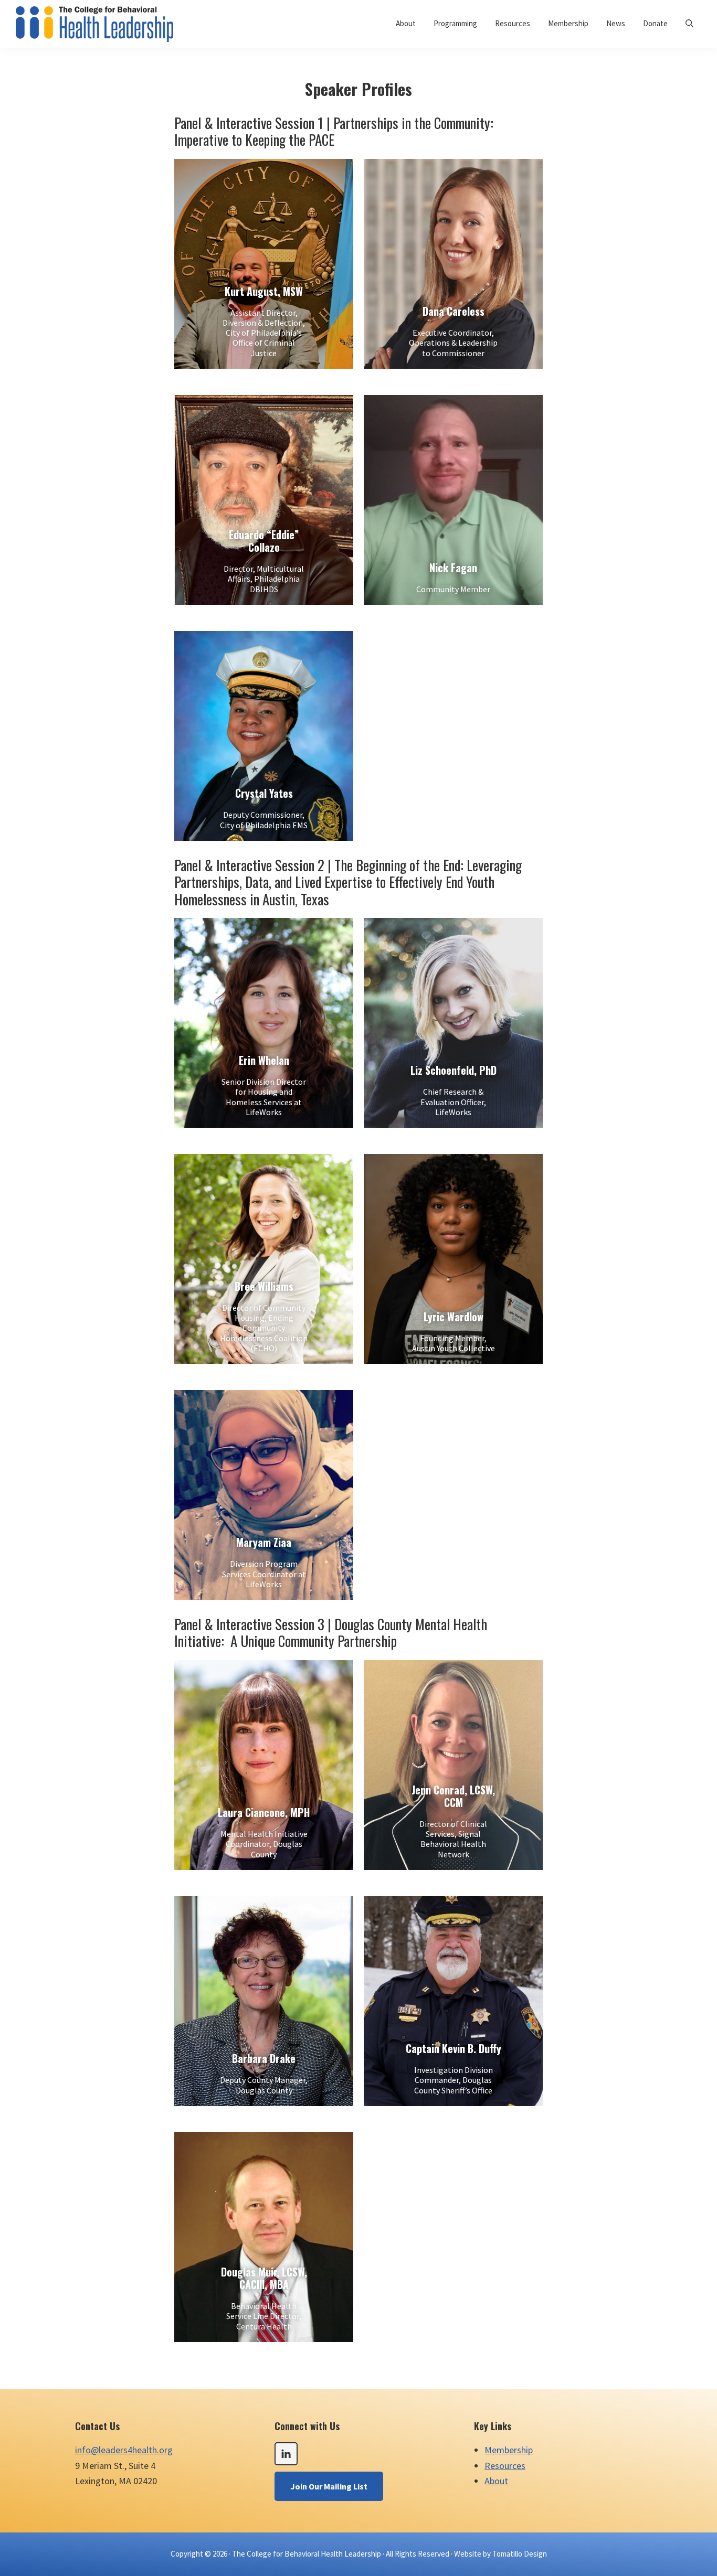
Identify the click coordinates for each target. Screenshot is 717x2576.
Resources (505, 2466)
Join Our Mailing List (329, 2486)
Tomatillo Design (520, 2554)
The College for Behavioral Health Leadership (307, 2554)
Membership (509, 2450)
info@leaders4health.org (124, 2450)
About (496, 2481)
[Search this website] (689, 23)
